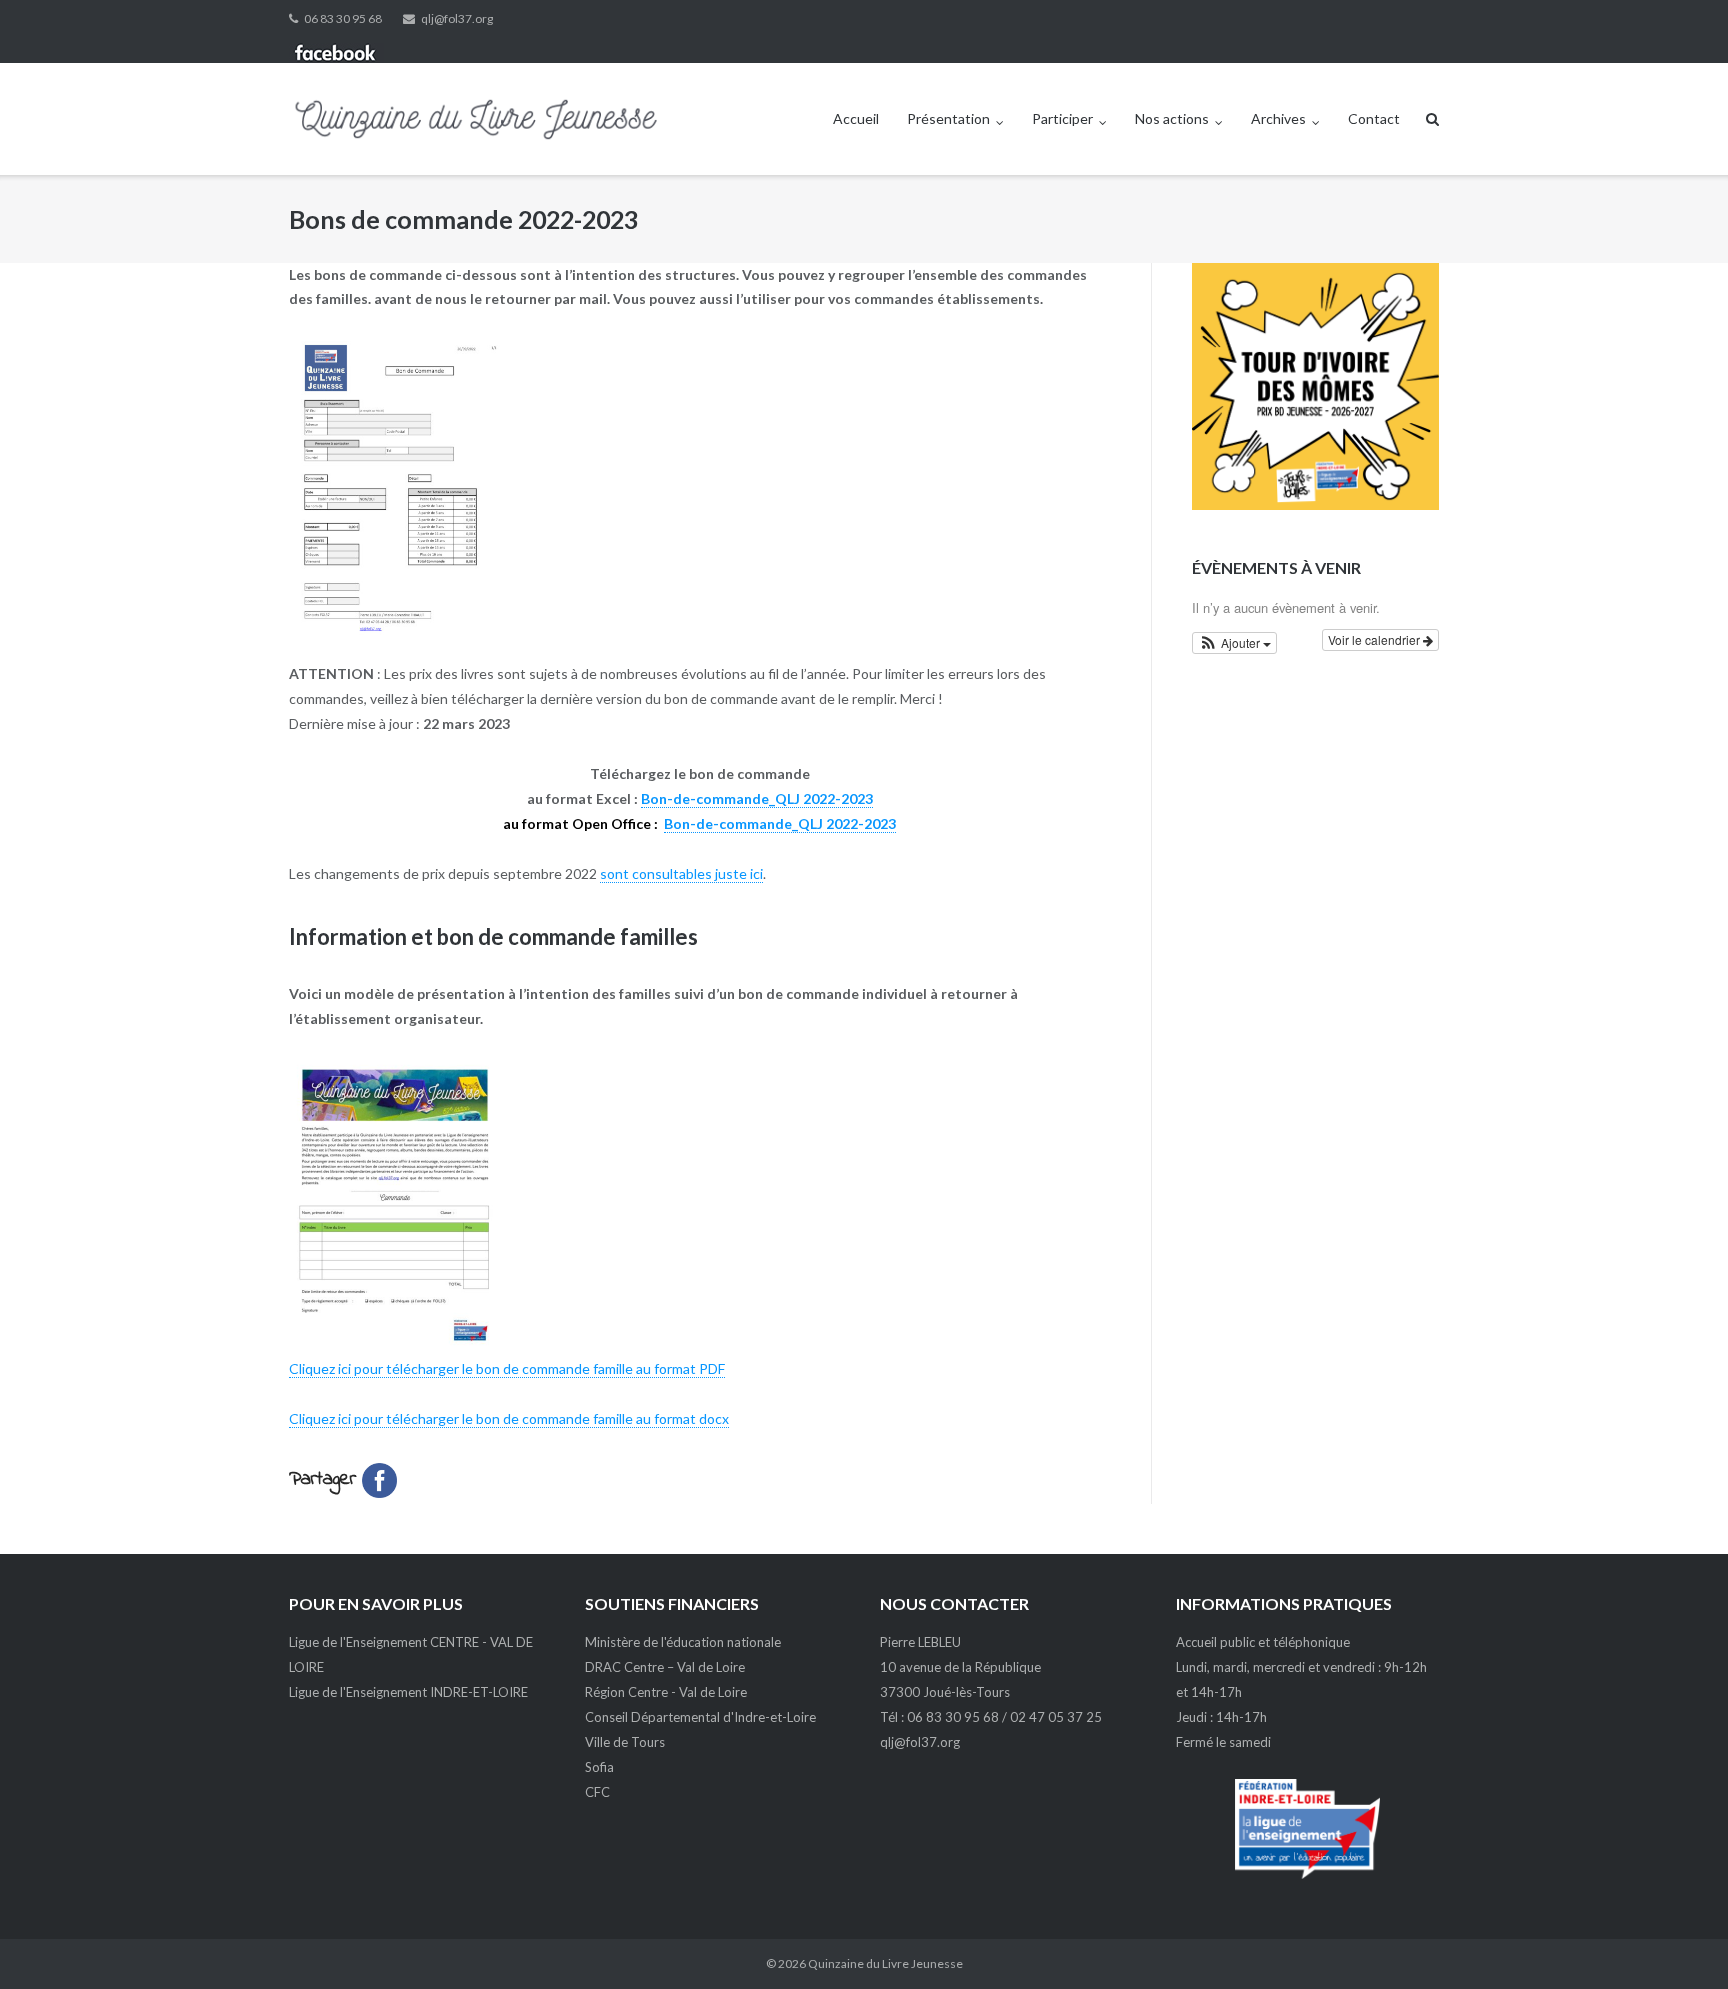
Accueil (856, 118)
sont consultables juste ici (681, 873)
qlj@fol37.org (457, 18)
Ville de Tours (625, 1742)
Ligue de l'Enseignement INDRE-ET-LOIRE (408, 1692)
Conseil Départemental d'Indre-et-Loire (700, 1717)
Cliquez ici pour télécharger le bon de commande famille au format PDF (507, 1368)
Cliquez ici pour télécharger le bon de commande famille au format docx (509, 1418)
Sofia (599, 1767)
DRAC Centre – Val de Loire (665, 1667)
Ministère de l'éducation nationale (683, 1642)
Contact (1374, 118)
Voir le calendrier (1375, 639)
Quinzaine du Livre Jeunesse (885, 1963)
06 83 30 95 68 (343, 18)
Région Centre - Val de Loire (666, 1692)
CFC (597, 1792)
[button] (1235, 643)
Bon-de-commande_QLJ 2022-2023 (757, 798)
